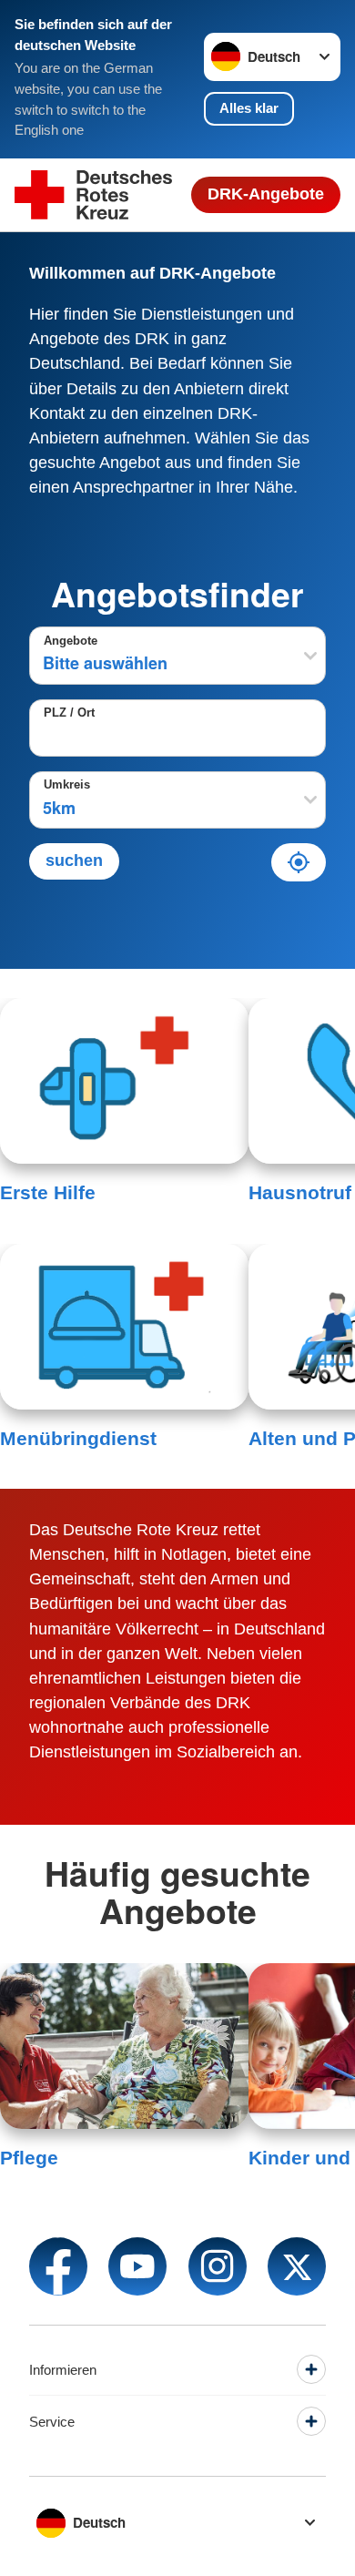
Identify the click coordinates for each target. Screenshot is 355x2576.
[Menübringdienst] (124, 1327)
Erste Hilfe (48, 1192)
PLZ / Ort (69, 713)
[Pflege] (124, 2046)
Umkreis (67, 785)
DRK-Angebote (266, 194)
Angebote (71, 641)
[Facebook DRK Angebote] (58, 2266)
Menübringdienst (78, 1438)
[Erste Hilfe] (124, 1081)
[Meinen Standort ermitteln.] (299, 862)
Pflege (29, 2158)
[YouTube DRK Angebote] (137, 2266)
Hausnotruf (300, 1192)
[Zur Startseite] (93, 195)
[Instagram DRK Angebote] (218, 2266)
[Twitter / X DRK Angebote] (297, 2266)
